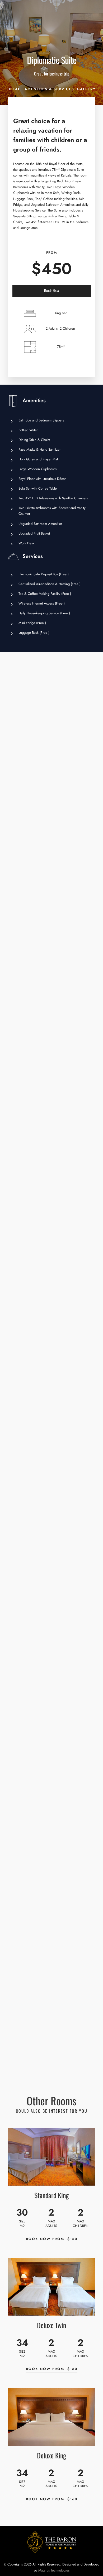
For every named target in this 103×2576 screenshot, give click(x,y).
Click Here (51, 18)
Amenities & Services (49, 89)
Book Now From (52, 2239)
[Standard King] (51, 2157)
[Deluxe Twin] (51, 2287)
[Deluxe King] (51, 2417)
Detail (15, 89)
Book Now (52, 291)
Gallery (86, 89)
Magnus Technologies (54, 2570)
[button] (93, 35)
